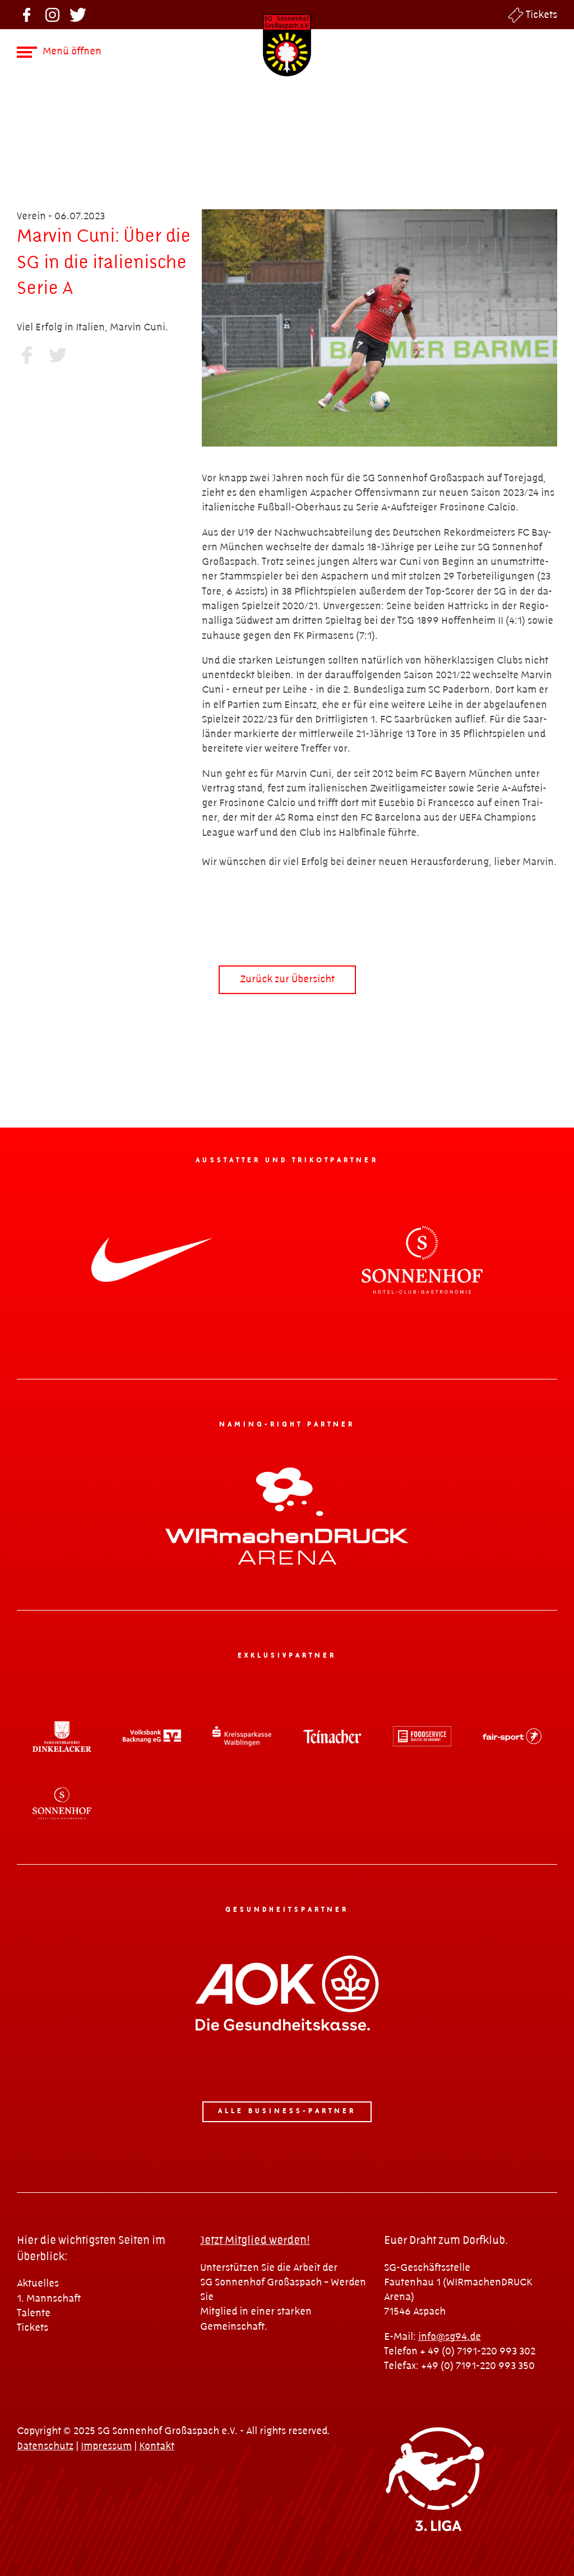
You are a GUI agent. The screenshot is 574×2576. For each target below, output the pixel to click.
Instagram (52, 15)
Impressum (106, 2446)
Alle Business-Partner (287, 2111)
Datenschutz (45, 2446)
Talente (34, 2313)
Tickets (541, 15)
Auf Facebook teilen (27, 355)
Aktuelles (38, 2283)
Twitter (78, 15)
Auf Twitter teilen (57, 355)
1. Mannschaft (49, 2299)
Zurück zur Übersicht (287, 979)
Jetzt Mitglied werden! (255, 2241)
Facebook (27, 15)
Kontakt (157, 2446)
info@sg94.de (450, 2337)
